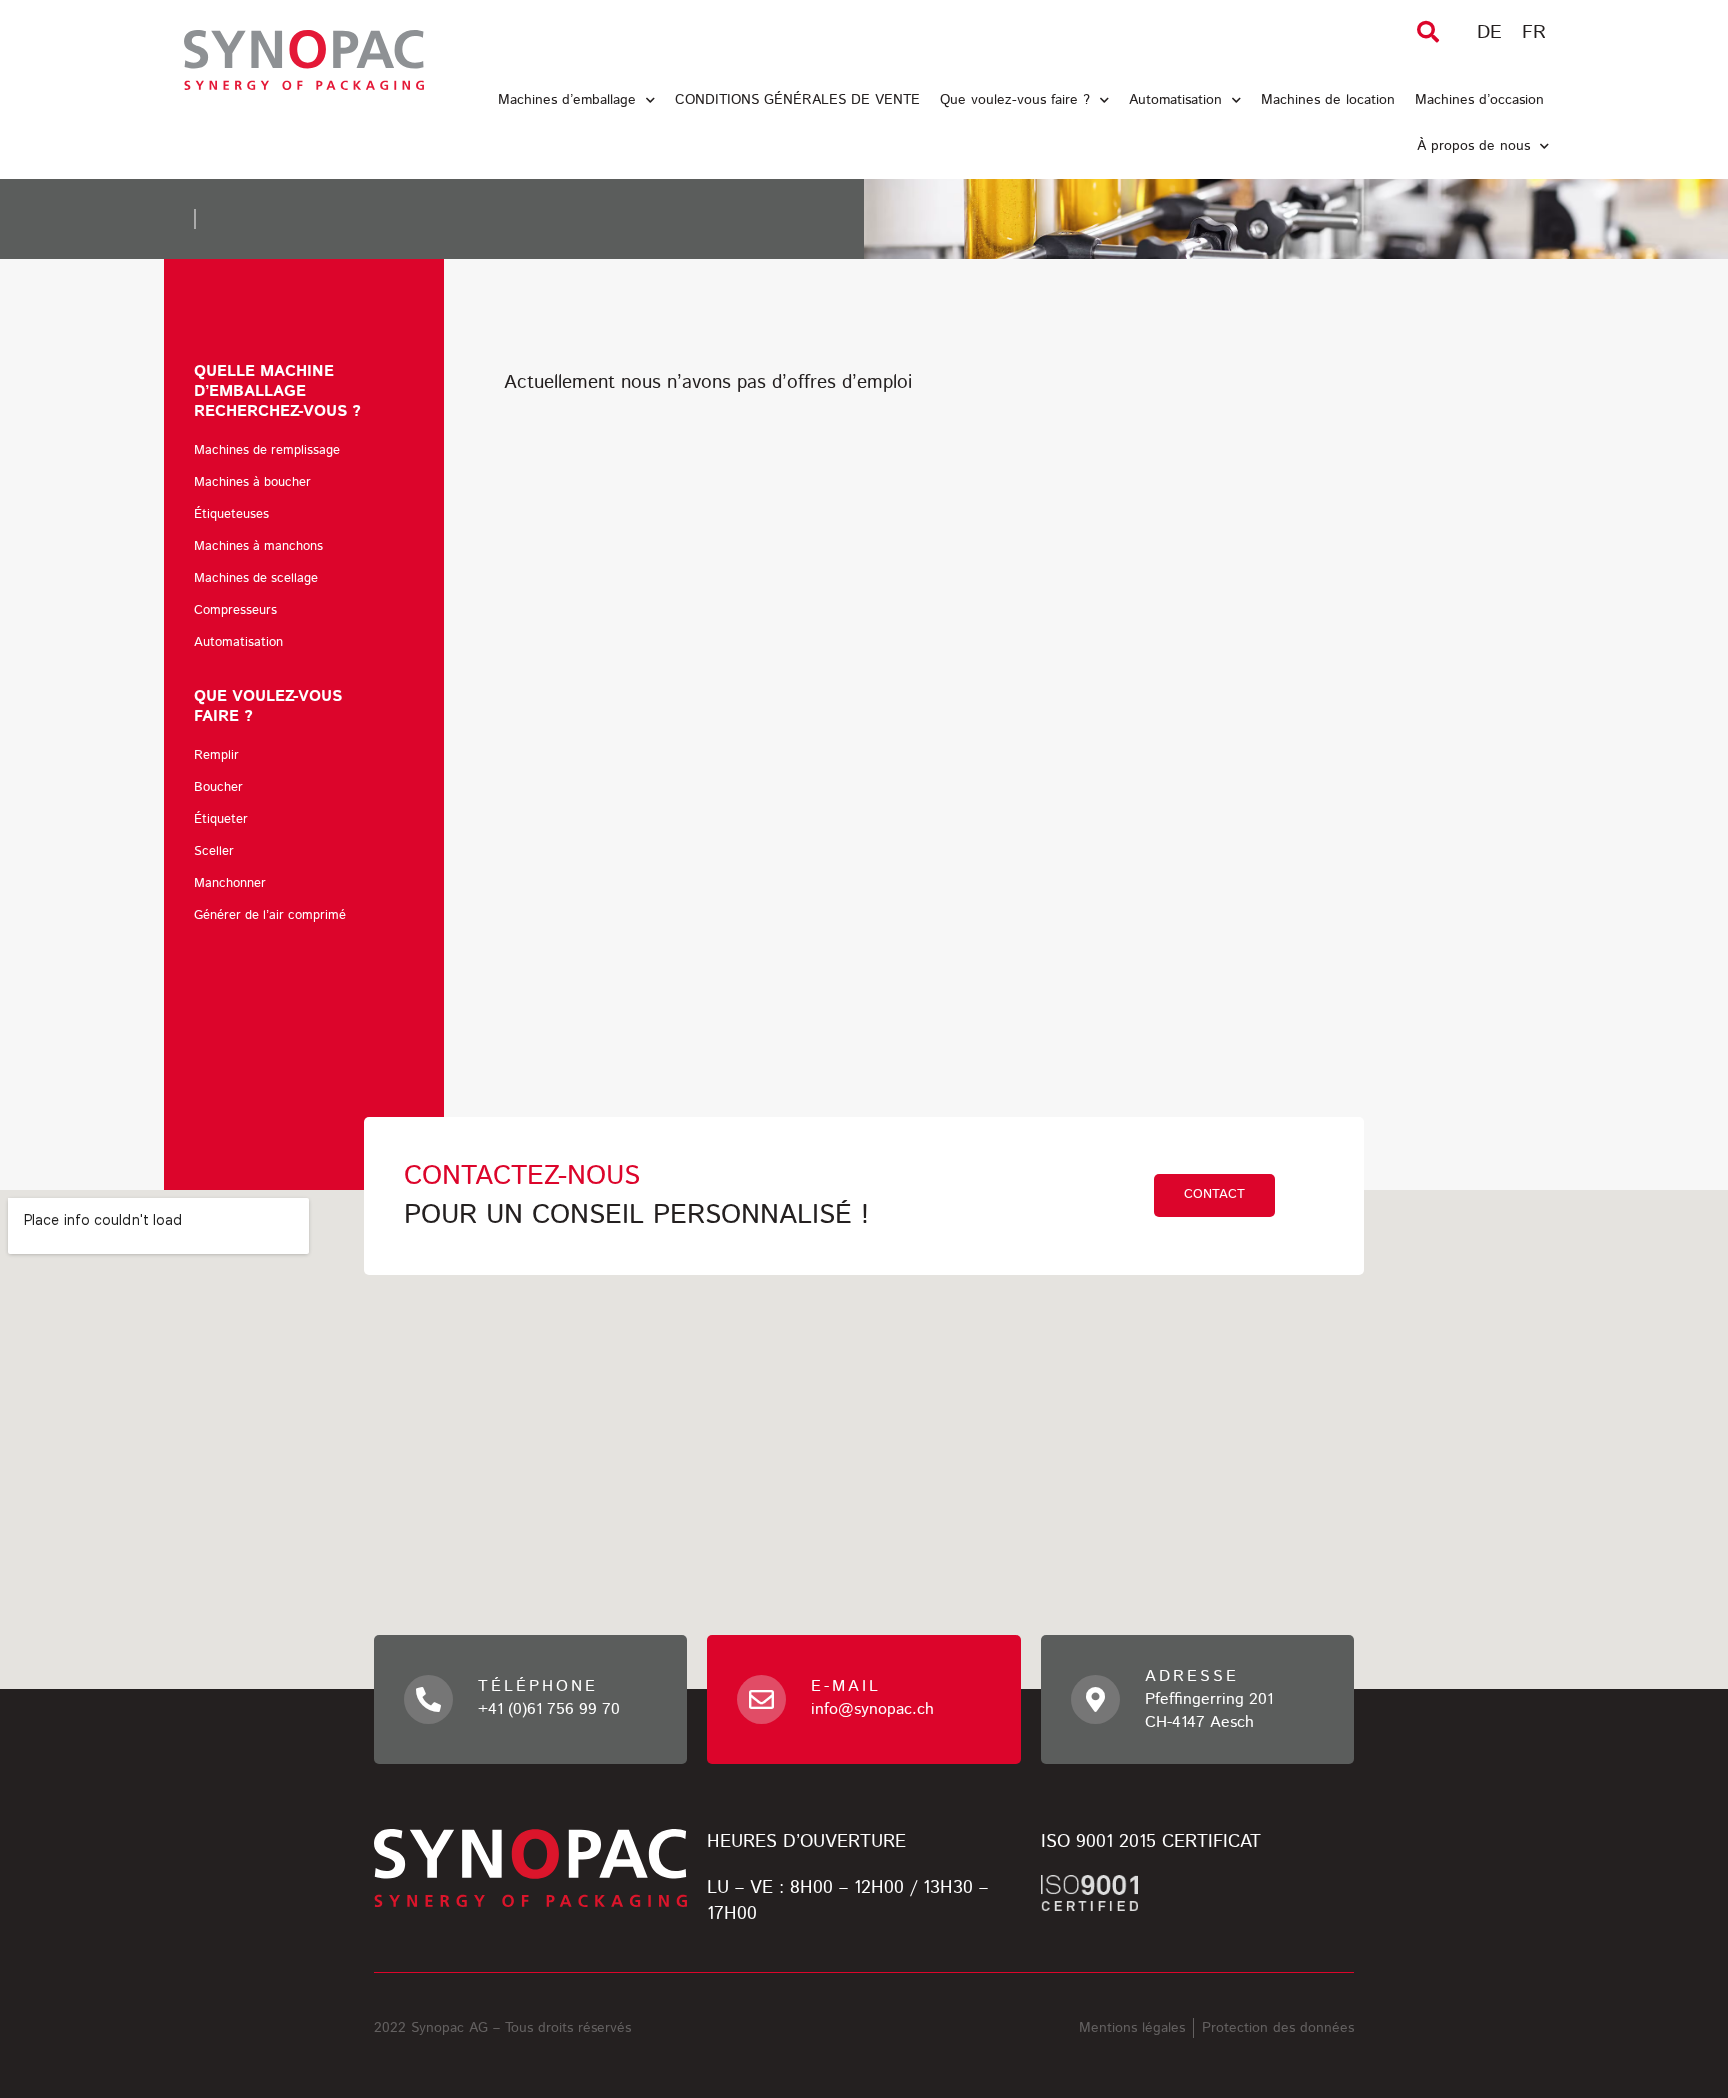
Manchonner (230, 883)
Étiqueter (221, 819)
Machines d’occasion (1479, 100)
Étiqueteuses (231, 514)
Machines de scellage (256, 578)
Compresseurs (235, 610)
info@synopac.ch (872, 1709)
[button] (1428, 32)
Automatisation (1175, 100)
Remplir (216, 755)
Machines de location (1328, 100)
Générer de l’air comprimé (270, 915)
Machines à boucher (252, 482)
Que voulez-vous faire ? (1015, 100)
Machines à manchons (258, 546)
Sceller (214, 851)
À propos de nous (1473, 146)
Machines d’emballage (567, 100)
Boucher (218, 787)
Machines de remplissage (267, 450)
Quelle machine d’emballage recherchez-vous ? (277, 391)
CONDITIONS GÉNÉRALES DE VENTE (797, 100)
